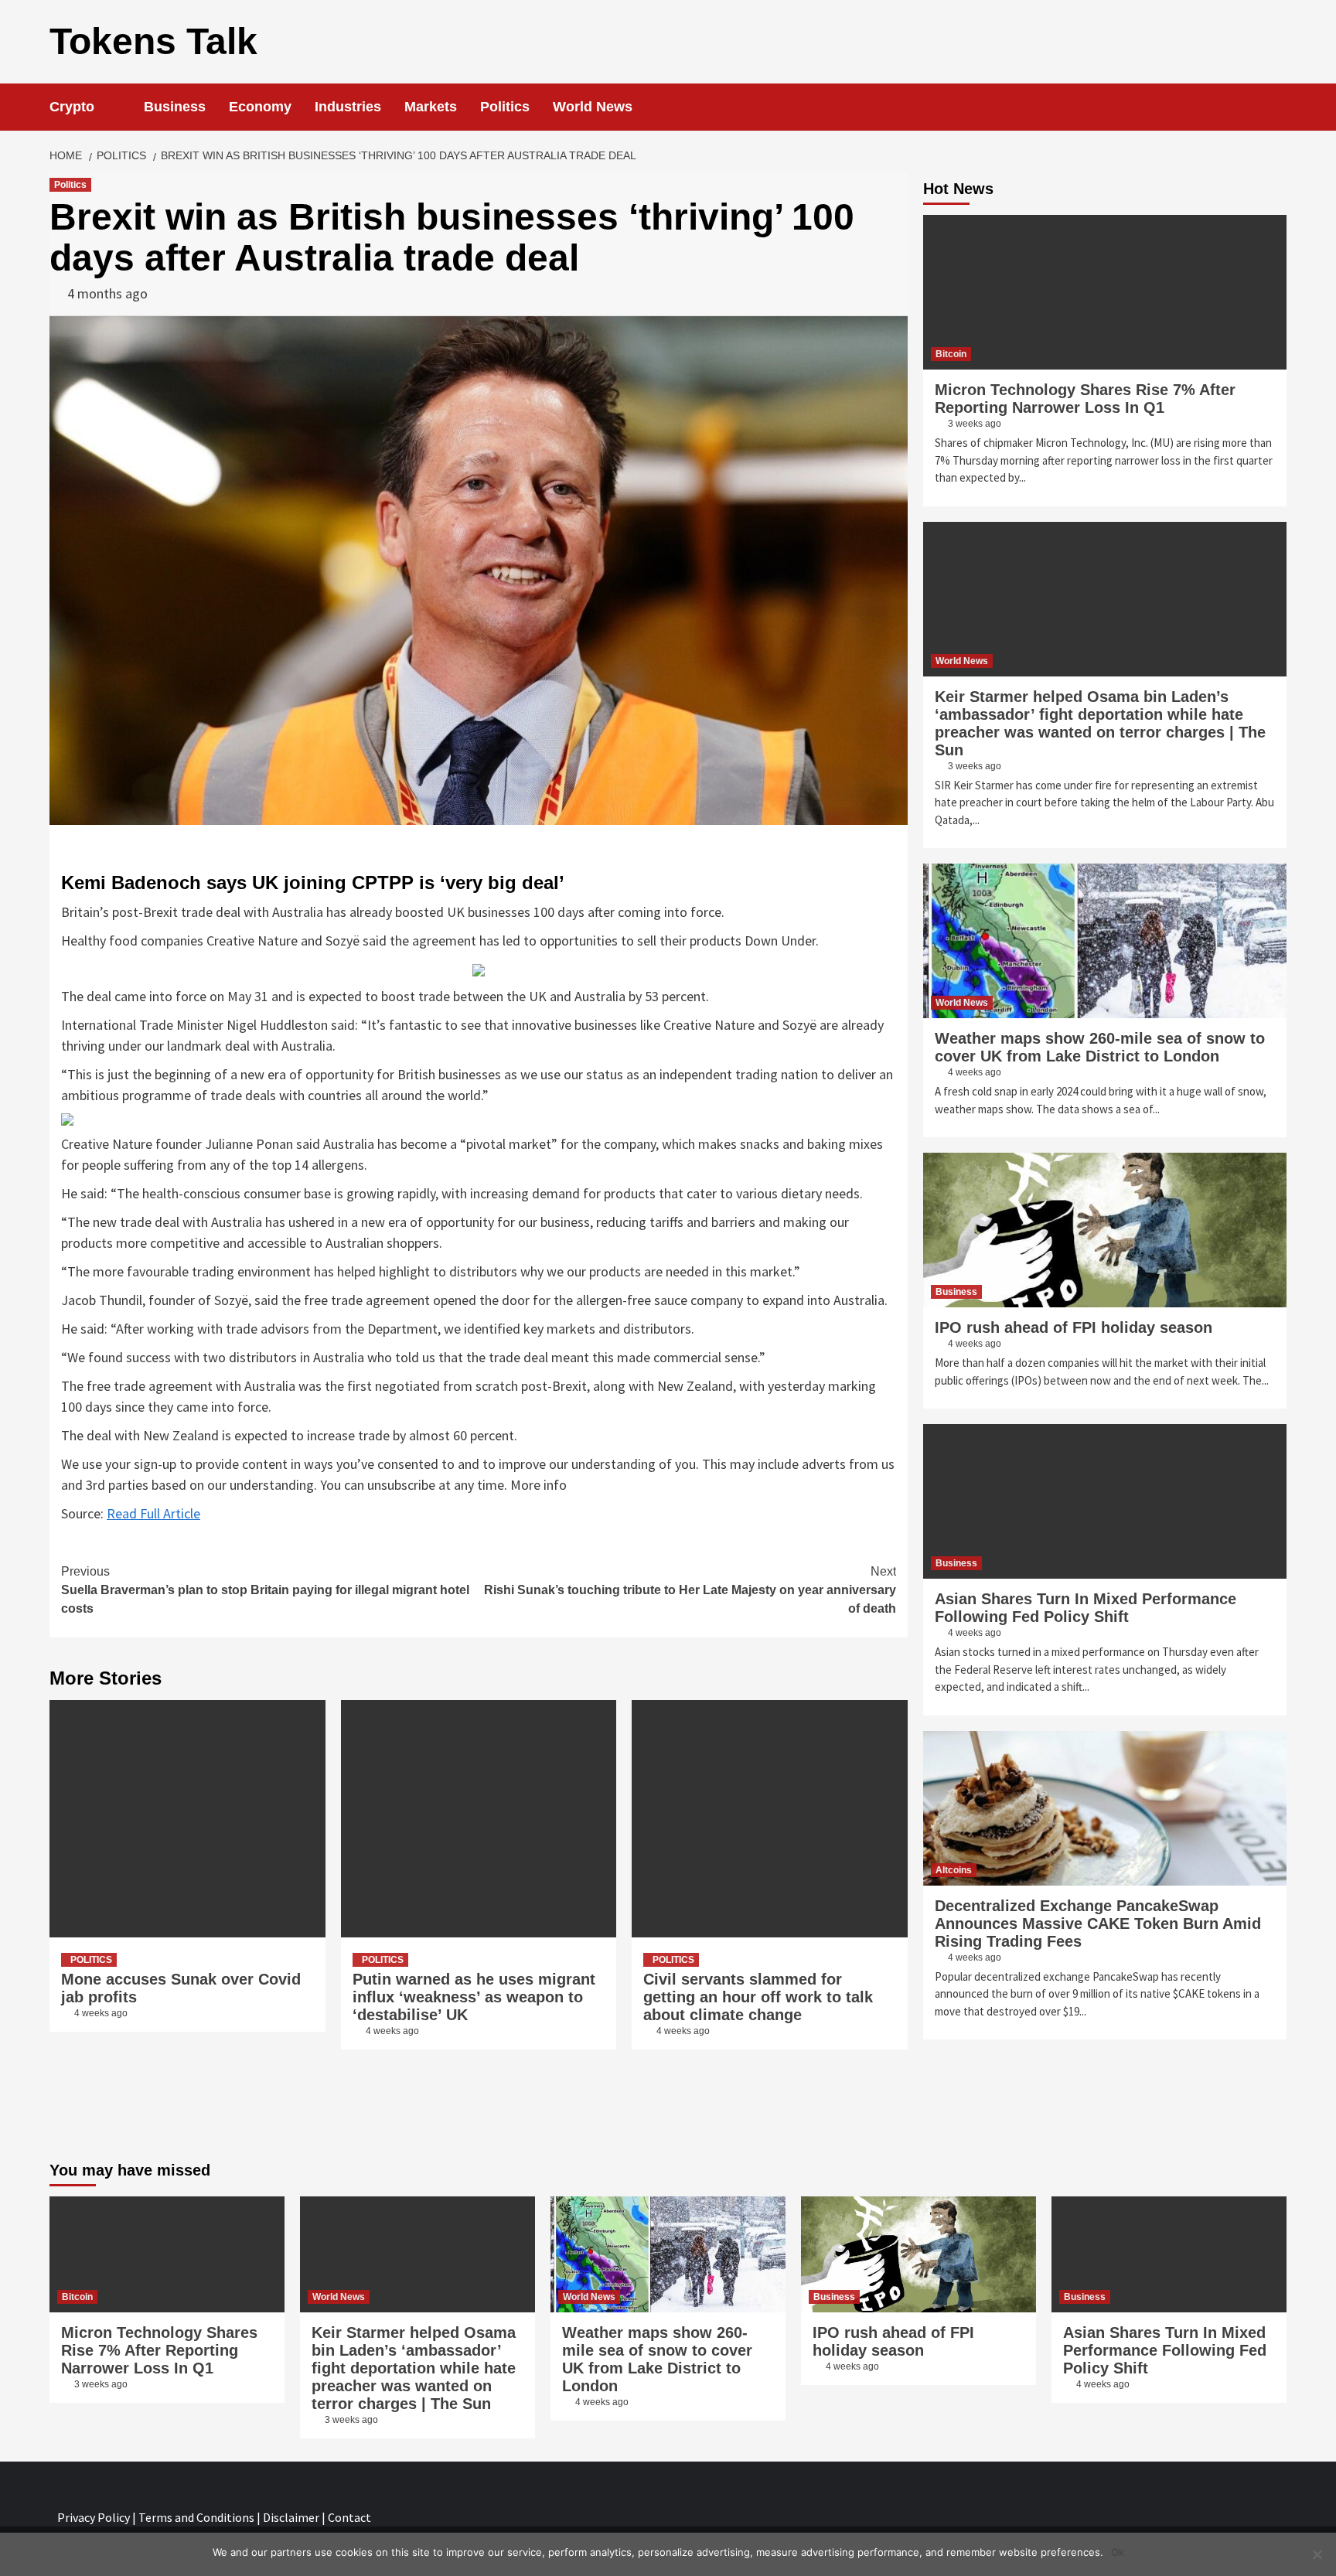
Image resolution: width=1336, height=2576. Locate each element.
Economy (260, 107)
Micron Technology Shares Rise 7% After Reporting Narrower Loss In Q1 (1085, 399)
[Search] (1277, 107)
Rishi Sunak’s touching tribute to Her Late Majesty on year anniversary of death (690, 1590)
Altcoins (954, 1870)
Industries (348, 107)
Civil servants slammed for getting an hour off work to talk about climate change (758, 1997)
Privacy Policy (94, 2517)
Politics (505, 107)
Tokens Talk (153, 41)
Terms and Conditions (196, 2517)
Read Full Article (153, 1513)
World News (593, 107)
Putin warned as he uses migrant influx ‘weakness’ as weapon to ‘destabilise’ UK (474, 1997)
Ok (1118, 2552)
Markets (431, 107)
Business (175, 107)
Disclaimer (291, 2517)
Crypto (72, 107)
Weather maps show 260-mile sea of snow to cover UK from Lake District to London (1100, 1047)
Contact (349, 2517)
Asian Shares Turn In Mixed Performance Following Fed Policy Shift (1085, 1608)
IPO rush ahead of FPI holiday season (1074, 1327)
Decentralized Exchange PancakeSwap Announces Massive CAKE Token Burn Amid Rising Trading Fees (1098, 1923)
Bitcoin (951, 354)
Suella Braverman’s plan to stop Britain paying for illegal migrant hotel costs (265, 1590)
